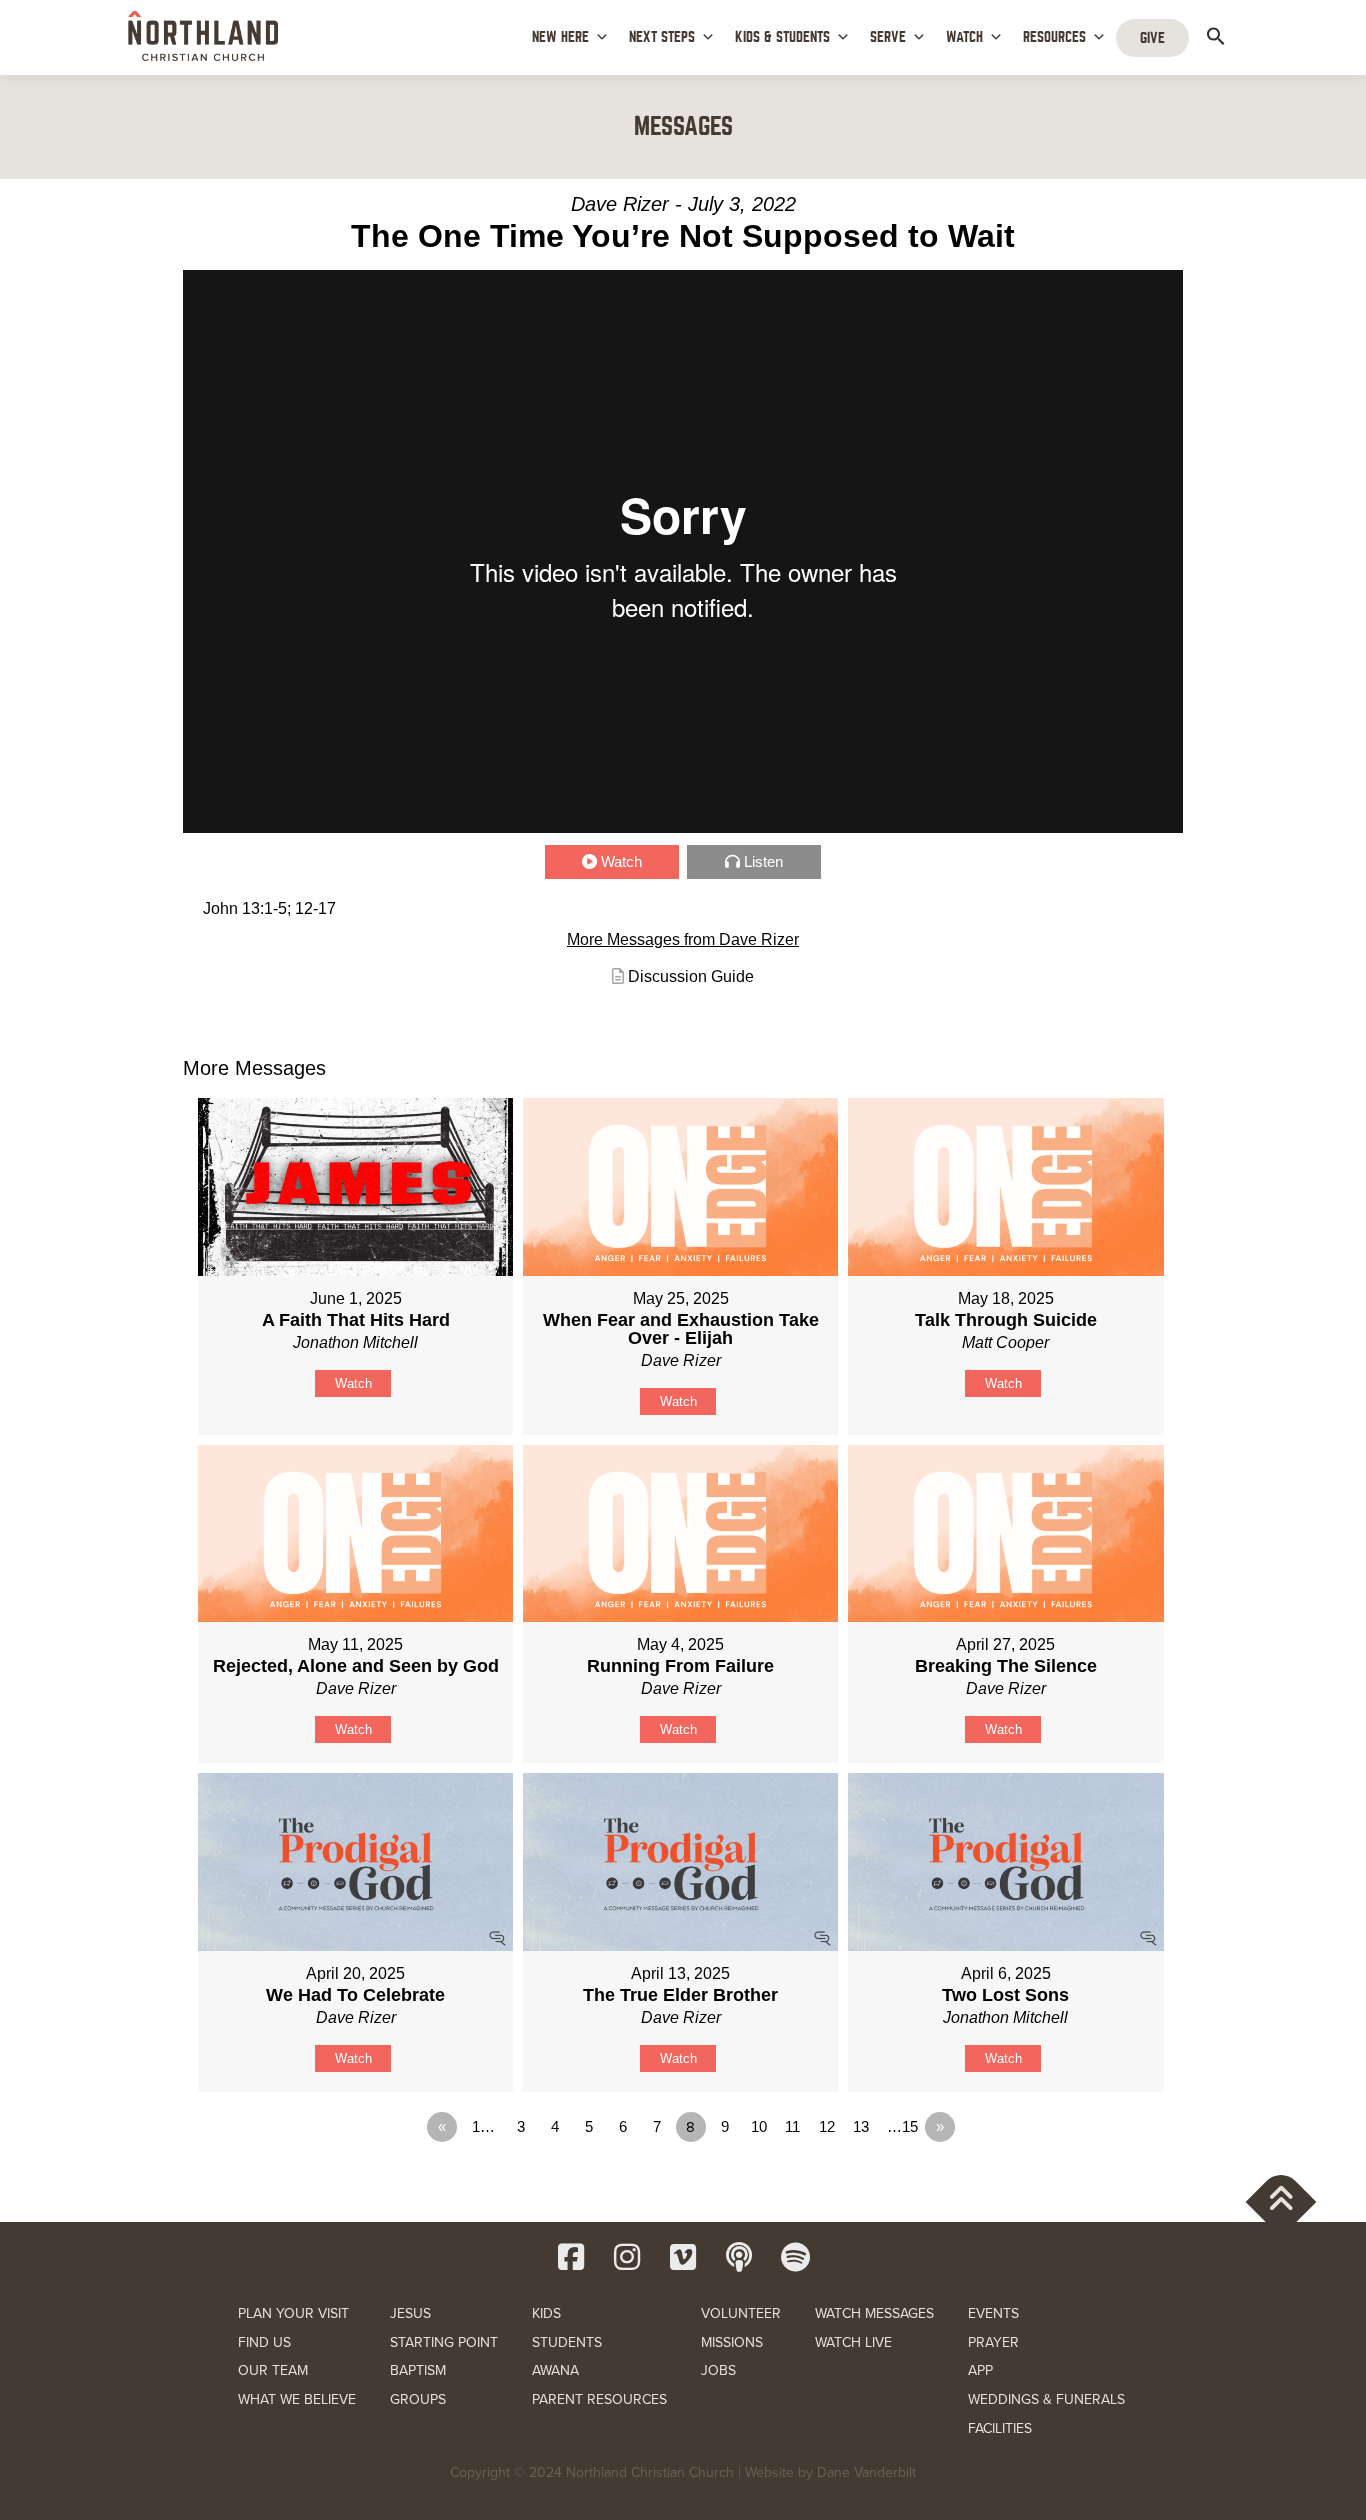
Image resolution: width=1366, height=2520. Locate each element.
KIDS (546, 2313)
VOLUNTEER (741, 2313)
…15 (902, 2126)
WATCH (964, 37)
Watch (621, 861)
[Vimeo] (683, 2257)
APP (980, 2370)
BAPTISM (418, 2370)
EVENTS (993, 2313)
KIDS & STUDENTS (782, 37)
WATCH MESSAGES (874, 2313)
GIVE (1152, 38)
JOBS (718, 2370)
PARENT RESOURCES (599, 2399)
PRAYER (993, 2342)
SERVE (888, 37)
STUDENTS (567, 2342)
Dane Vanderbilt (866, 2472)
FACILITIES (1000, 2428)
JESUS (410, 2313)
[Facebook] (571, 2257)
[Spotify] (795, 2257)
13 (861, 2126)
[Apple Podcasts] (739, 2257)
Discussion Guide (691, 976)
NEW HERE (560, 37)
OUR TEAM (273, 2370)
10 (759, 2126)
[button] (1216, 36)
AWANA (555, 2370)
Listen (763, 861)
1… (483, 2126)
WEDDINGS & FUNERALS (1046, 2399)
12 (827, 2126)
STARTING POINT (444, 2342)
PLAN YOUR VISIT (293, 2313)
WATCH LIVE (853, 2342)
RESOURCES (1054, 37)
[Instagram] (627, 2257)
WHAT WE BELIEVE (297, 2399)
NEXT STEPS (662, 37)
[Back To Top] (1281, 2201)
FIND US (264, 2342)
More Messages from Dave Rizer (683, 939)
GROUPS (418, 2399)
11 (792, 2126)
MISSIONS (732, 2342)
